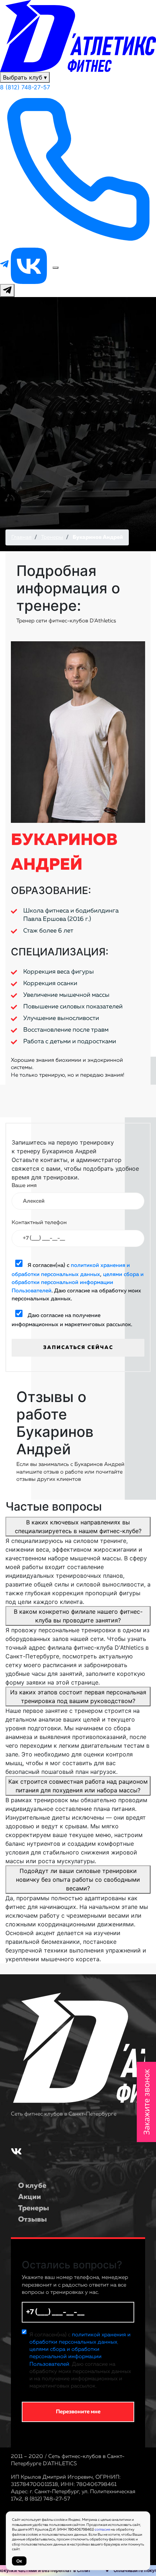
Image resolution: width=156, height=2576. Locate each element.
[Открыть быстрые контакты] (7, 290)
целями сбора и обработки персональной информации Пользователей (78, 1283)
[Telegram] (5, 265)
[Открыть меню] (56, 268)
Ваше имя (24, 1185)
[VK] (30, 265)
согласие (102, 2530)
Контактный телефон (39, 1222)
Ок (19, 2561)
